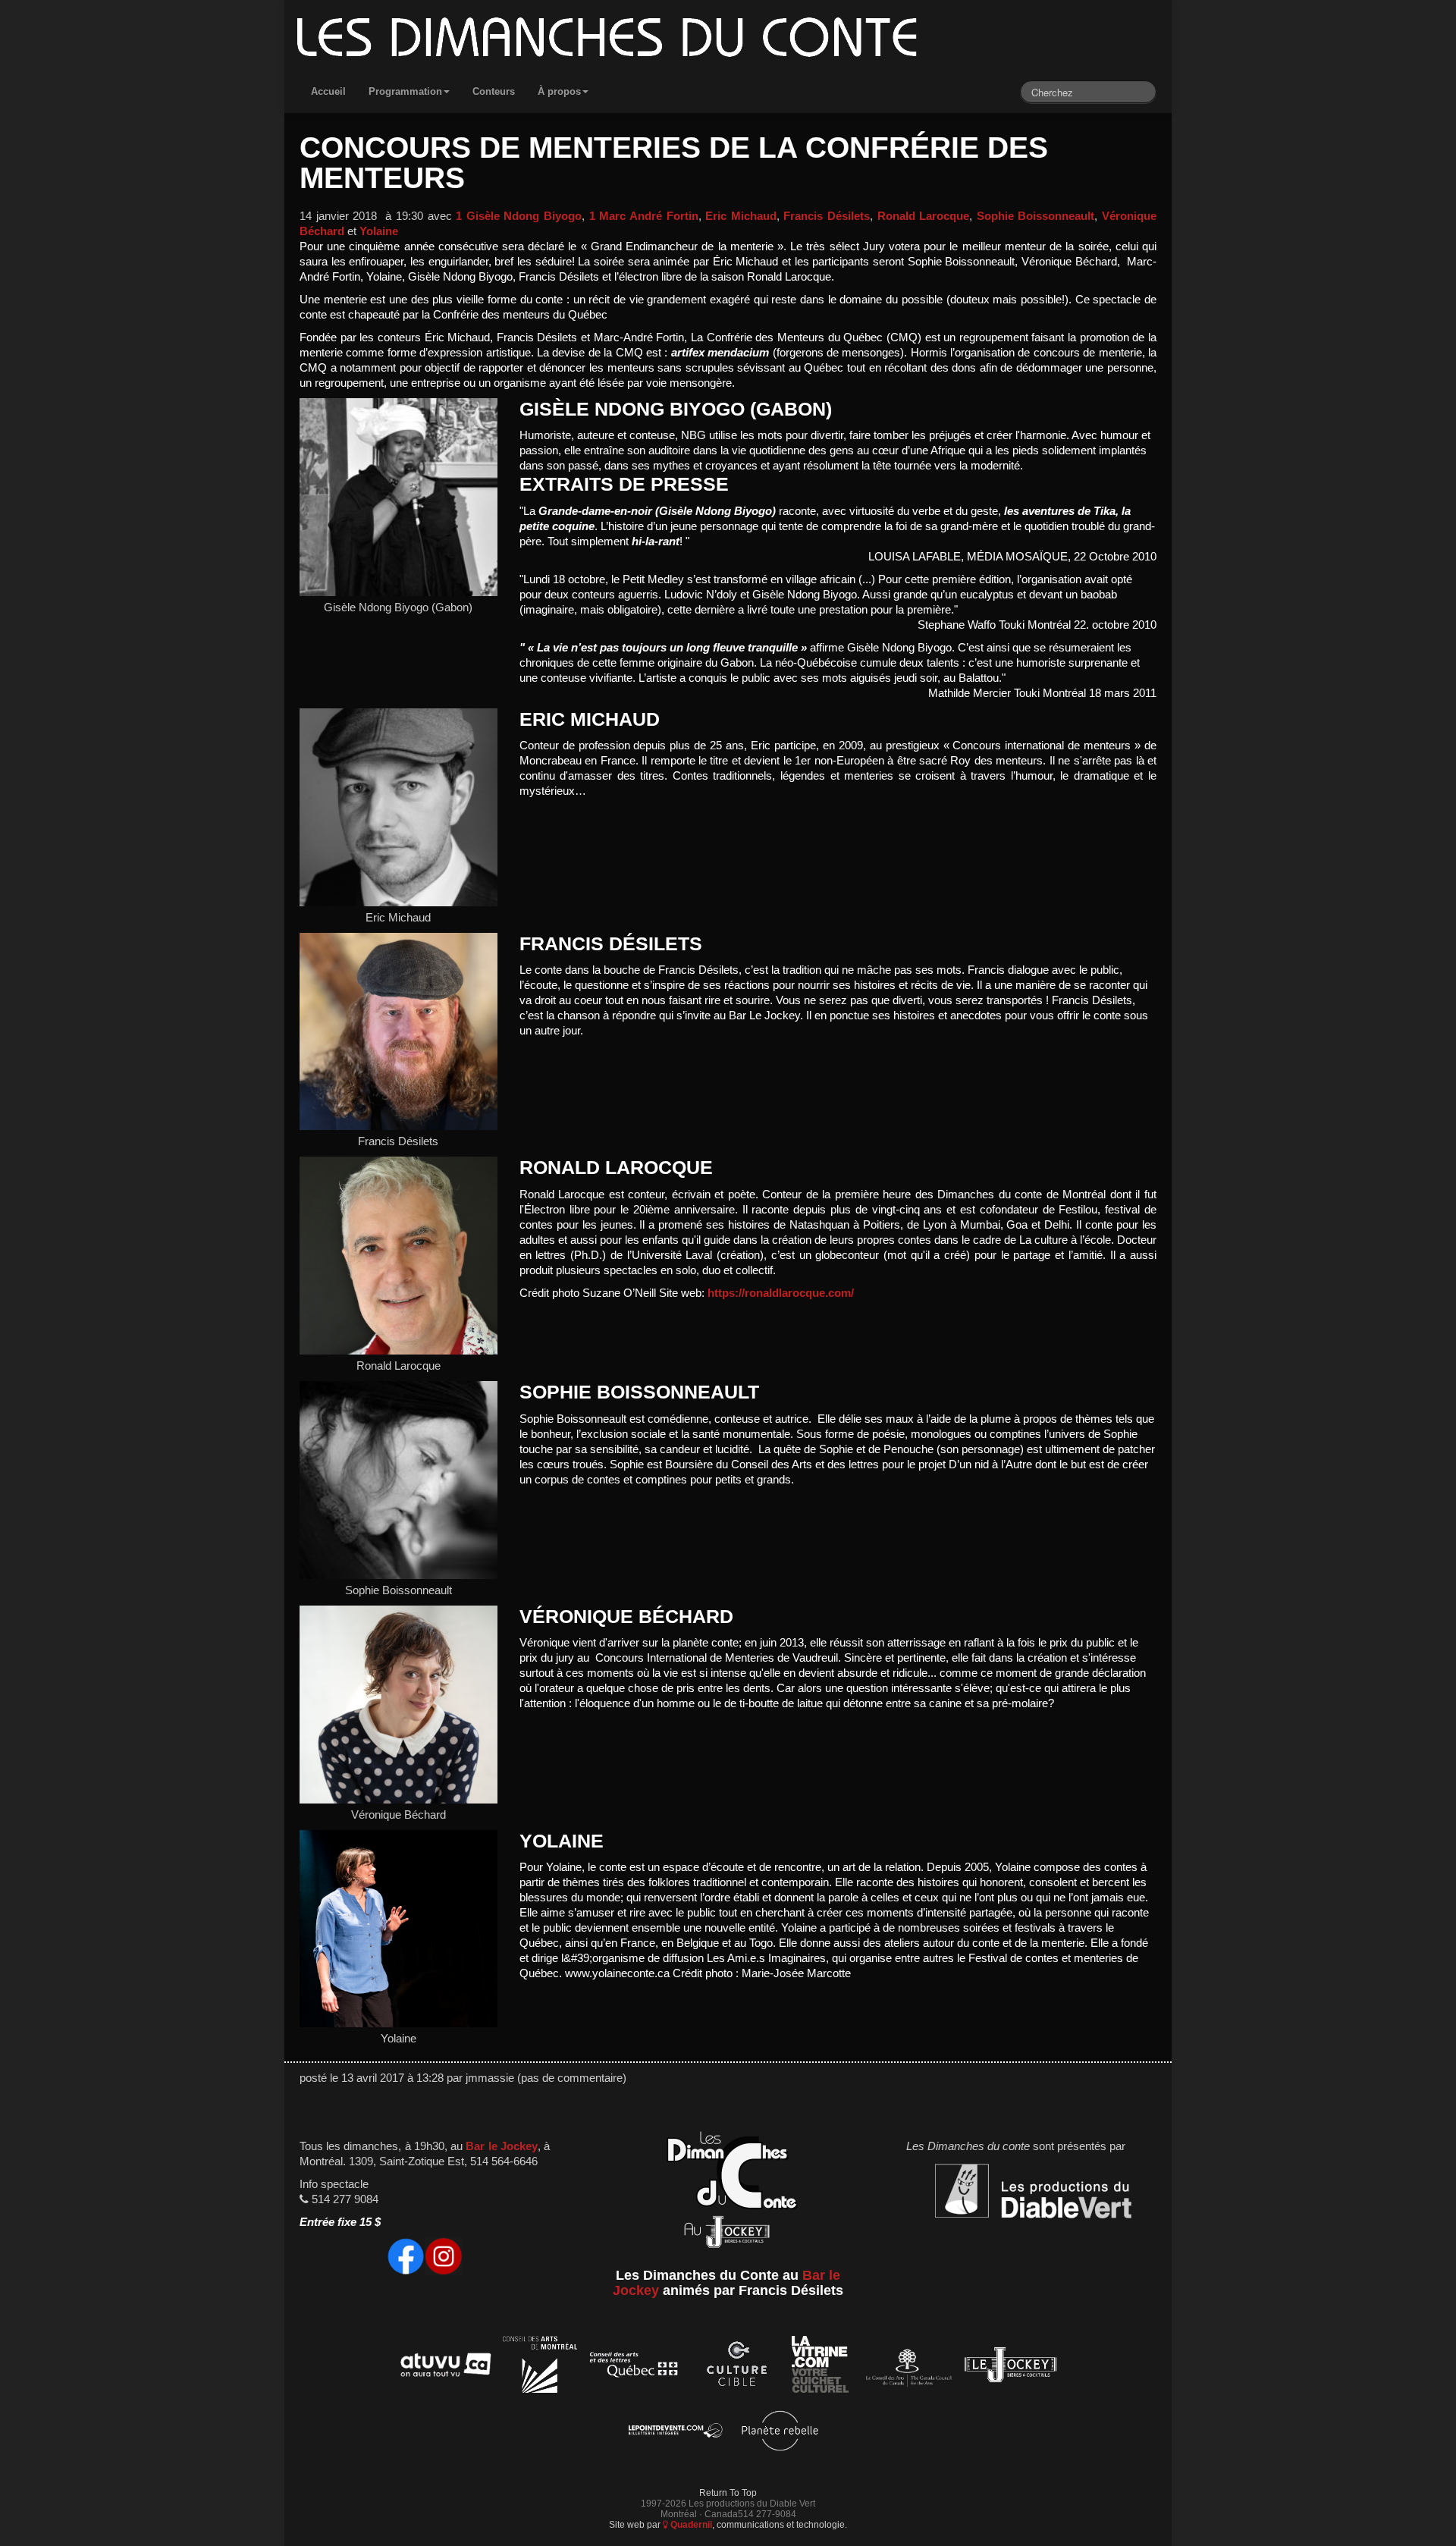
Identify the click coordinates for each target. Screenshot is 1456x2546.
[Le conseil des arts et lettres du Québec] (634, 2367)
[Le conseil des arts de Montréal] (540, 2367)
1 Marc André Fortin (644, 216)
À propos (559, 91)
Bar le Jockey (501, 2146)
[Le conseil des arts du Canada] (906, 2367)
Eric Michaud (741, 216)
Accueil (328, 91)
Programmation (405, 91)
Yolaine (379, 231)
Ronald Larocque (924, 216)
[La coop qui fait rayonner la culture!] (736, 2367)
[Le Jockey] (1010, 2367)
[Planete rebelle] (780, 2433)
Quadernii (690, 2524)
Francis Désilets (827, 216)
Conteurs (494, 91)
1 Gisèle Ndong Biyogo (519, 216)
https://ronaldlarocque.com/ (781, 1293)
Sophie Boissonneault (1036, 216)
